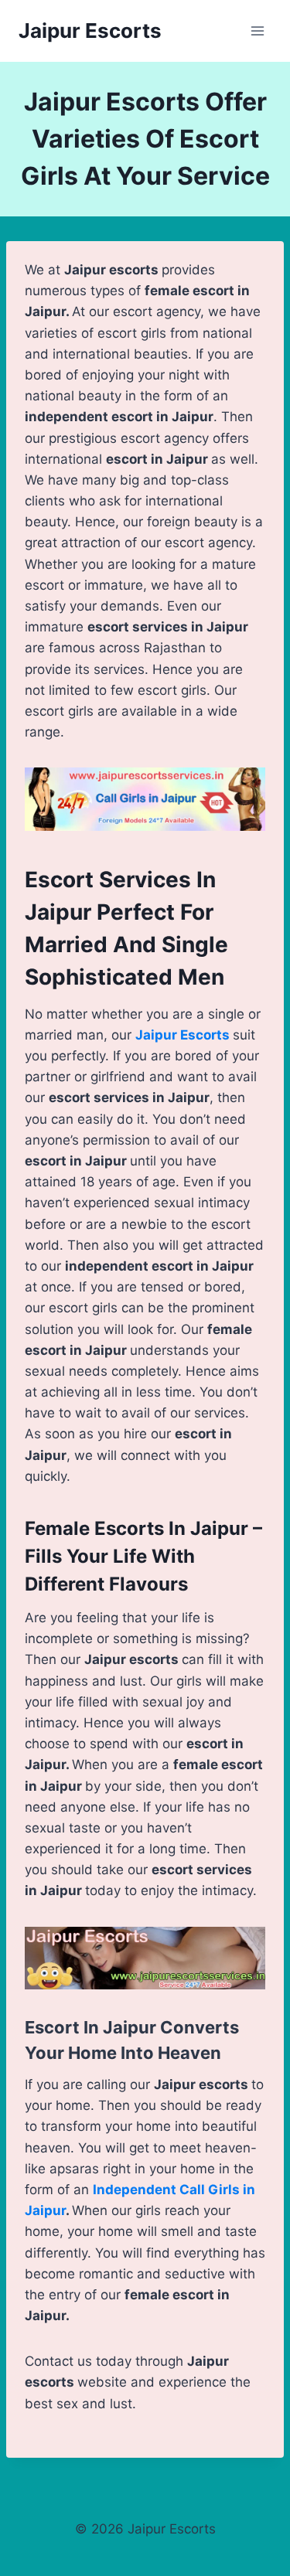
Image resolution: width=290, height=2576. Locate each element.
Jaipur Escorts (183, 1035)
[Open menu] (257, 31)
